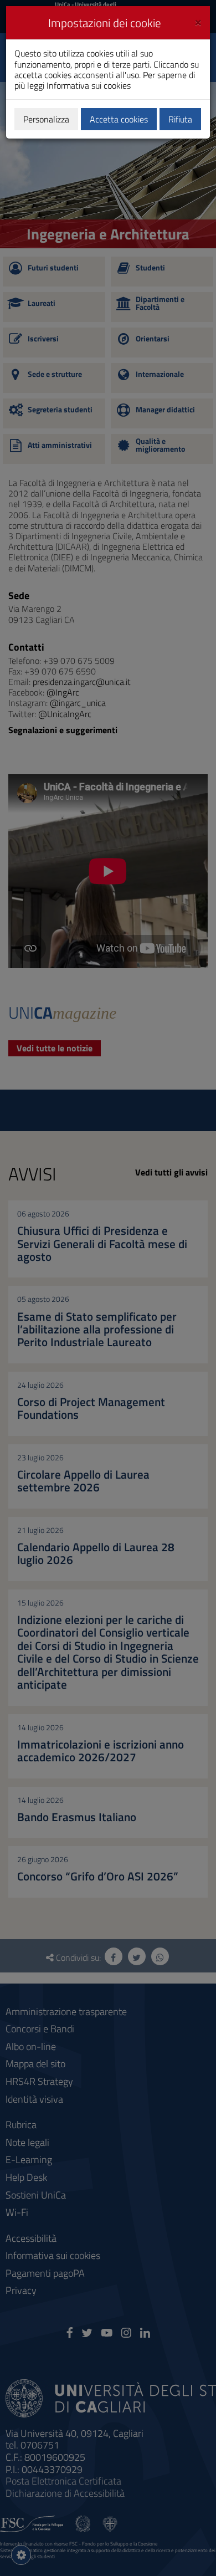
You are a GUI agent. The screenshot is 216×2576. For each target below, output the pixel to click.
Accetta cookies (119, 119)
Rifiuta (180, 119)
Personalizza (46, 119)
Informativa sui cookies (89, 85)
